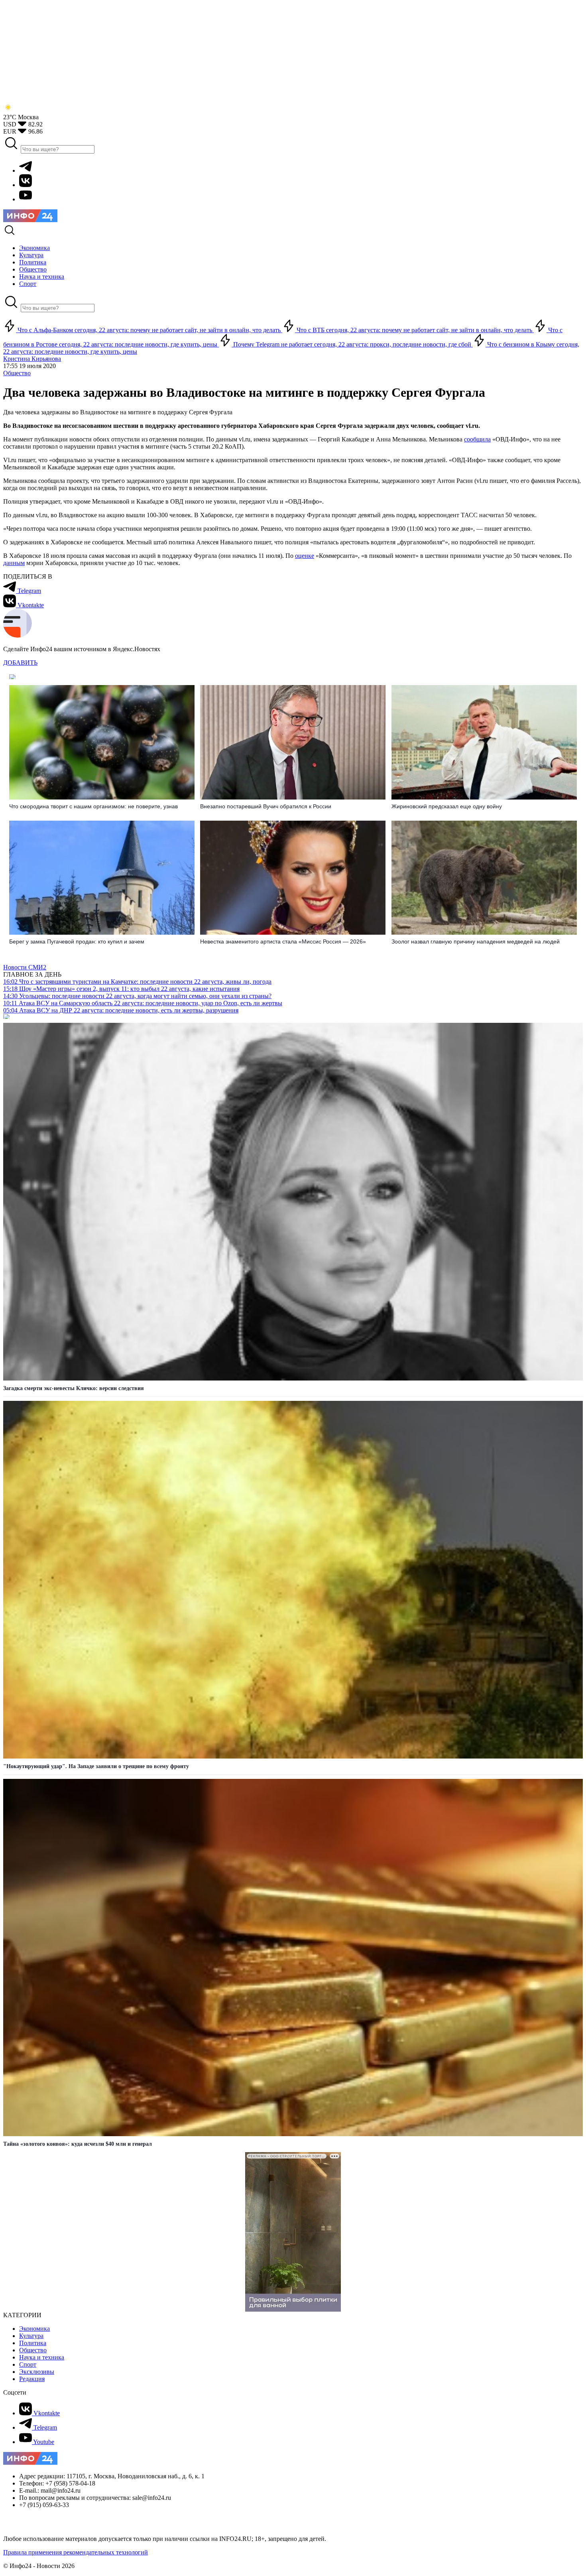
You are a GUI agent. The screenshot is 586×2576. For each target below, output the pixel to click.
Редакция (32, 2379)
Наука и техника (42, 2357)
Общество (17, 373)
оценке (305, 556)
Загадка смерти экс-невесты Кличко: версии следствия (74, 1388)
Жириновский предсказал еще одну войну (447, 806)
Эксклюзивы (37, 2372)
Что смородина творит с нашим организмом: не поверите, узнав (93, 806)
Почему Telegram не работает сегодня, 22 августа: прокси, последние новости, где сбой (352, 344)
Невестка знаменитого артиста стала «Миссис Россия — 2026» (283, 941)
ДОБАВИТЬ (20, 663)
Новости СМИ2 (25, 967)
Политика (33, 2343)
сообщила (477, 439)
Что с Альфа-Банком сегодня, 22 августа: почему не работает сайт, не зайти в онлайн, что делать (149, 330)
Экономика (34, 2329)
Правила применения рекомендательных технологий (76, 2552)
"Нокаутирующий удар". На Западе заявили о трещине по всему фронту (96, 1766)
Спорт (28, 2364)
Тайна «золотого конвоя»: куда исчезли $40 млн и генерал (78, 2144)
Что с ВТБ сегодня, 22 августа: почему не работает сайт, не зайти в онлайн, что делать (414, 330)
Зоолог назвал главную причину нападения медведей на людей (476, 941)
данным (14, 563)
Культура (31, 2336)
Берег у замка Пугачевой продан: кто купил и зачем (77, 941)
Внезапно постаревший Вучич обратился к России (266, 806)
